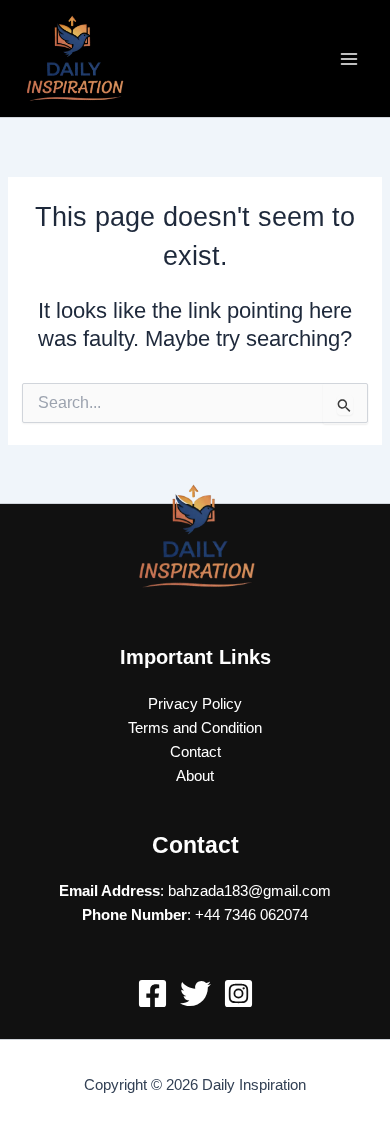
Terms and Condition (195, 728)
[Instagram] (238, 993)
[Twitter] (195, 993)
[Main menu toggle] (349, 59)
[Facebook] (152, 993)
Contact (195, 752)
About (195, 776)
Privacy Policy (195, 704)
